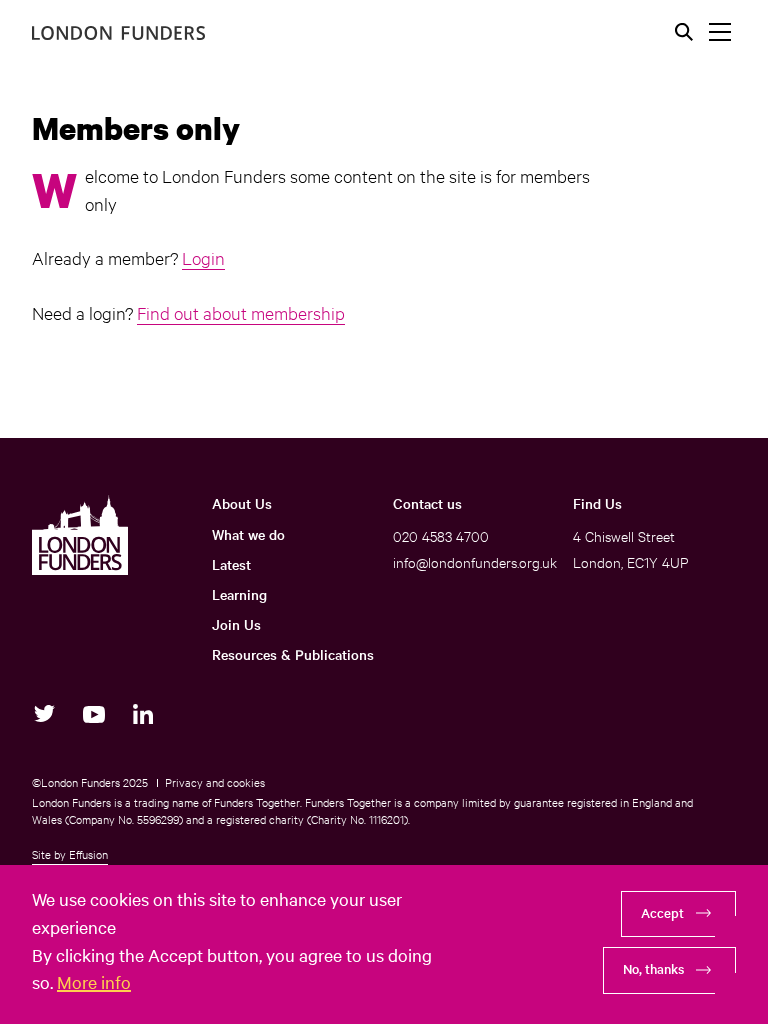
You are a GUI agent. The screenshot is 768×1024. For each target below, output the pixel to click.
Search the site (684, 32)
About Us (242, 503)
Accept (662, 912)
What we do (248, 534)
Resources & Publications (293, 654)
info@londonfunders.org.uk (475, 561)
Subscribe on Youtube (93, 713)
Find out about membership (241, 312)
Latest (231, 564)
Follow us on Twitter (44, 713)
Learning (239, 594)
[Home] (118, 33)
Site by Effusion (70, 854)
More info (94, 981)
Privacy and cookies (215, 782)
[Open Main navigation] (720, 32)
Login (203, 257)
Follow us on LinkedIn (142, 713)
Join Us (236, 624)
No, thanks (653, 968)
